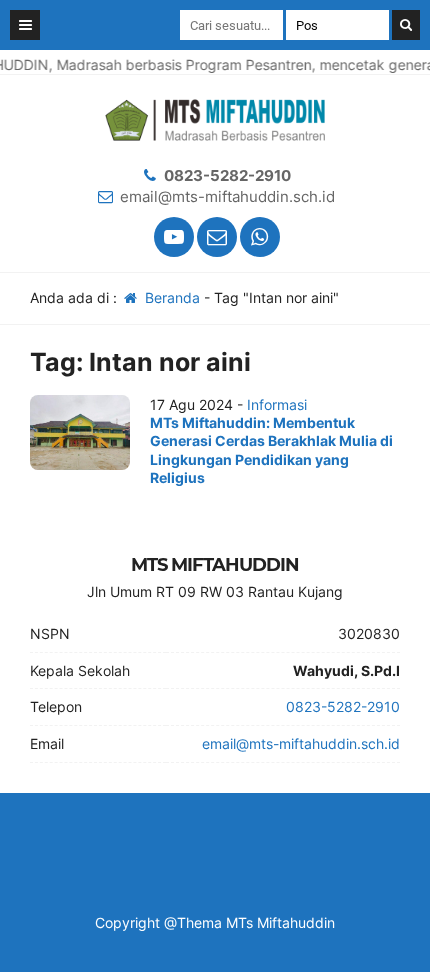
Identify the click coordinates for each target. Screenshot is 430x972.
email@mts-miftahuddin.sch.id (227, 196)
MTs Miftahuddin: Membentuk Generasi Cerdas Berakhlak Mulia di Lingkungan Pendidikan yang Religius (271, 450)
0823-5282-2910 (227, 175)
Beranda (170, 297)
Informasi (277, 404)
